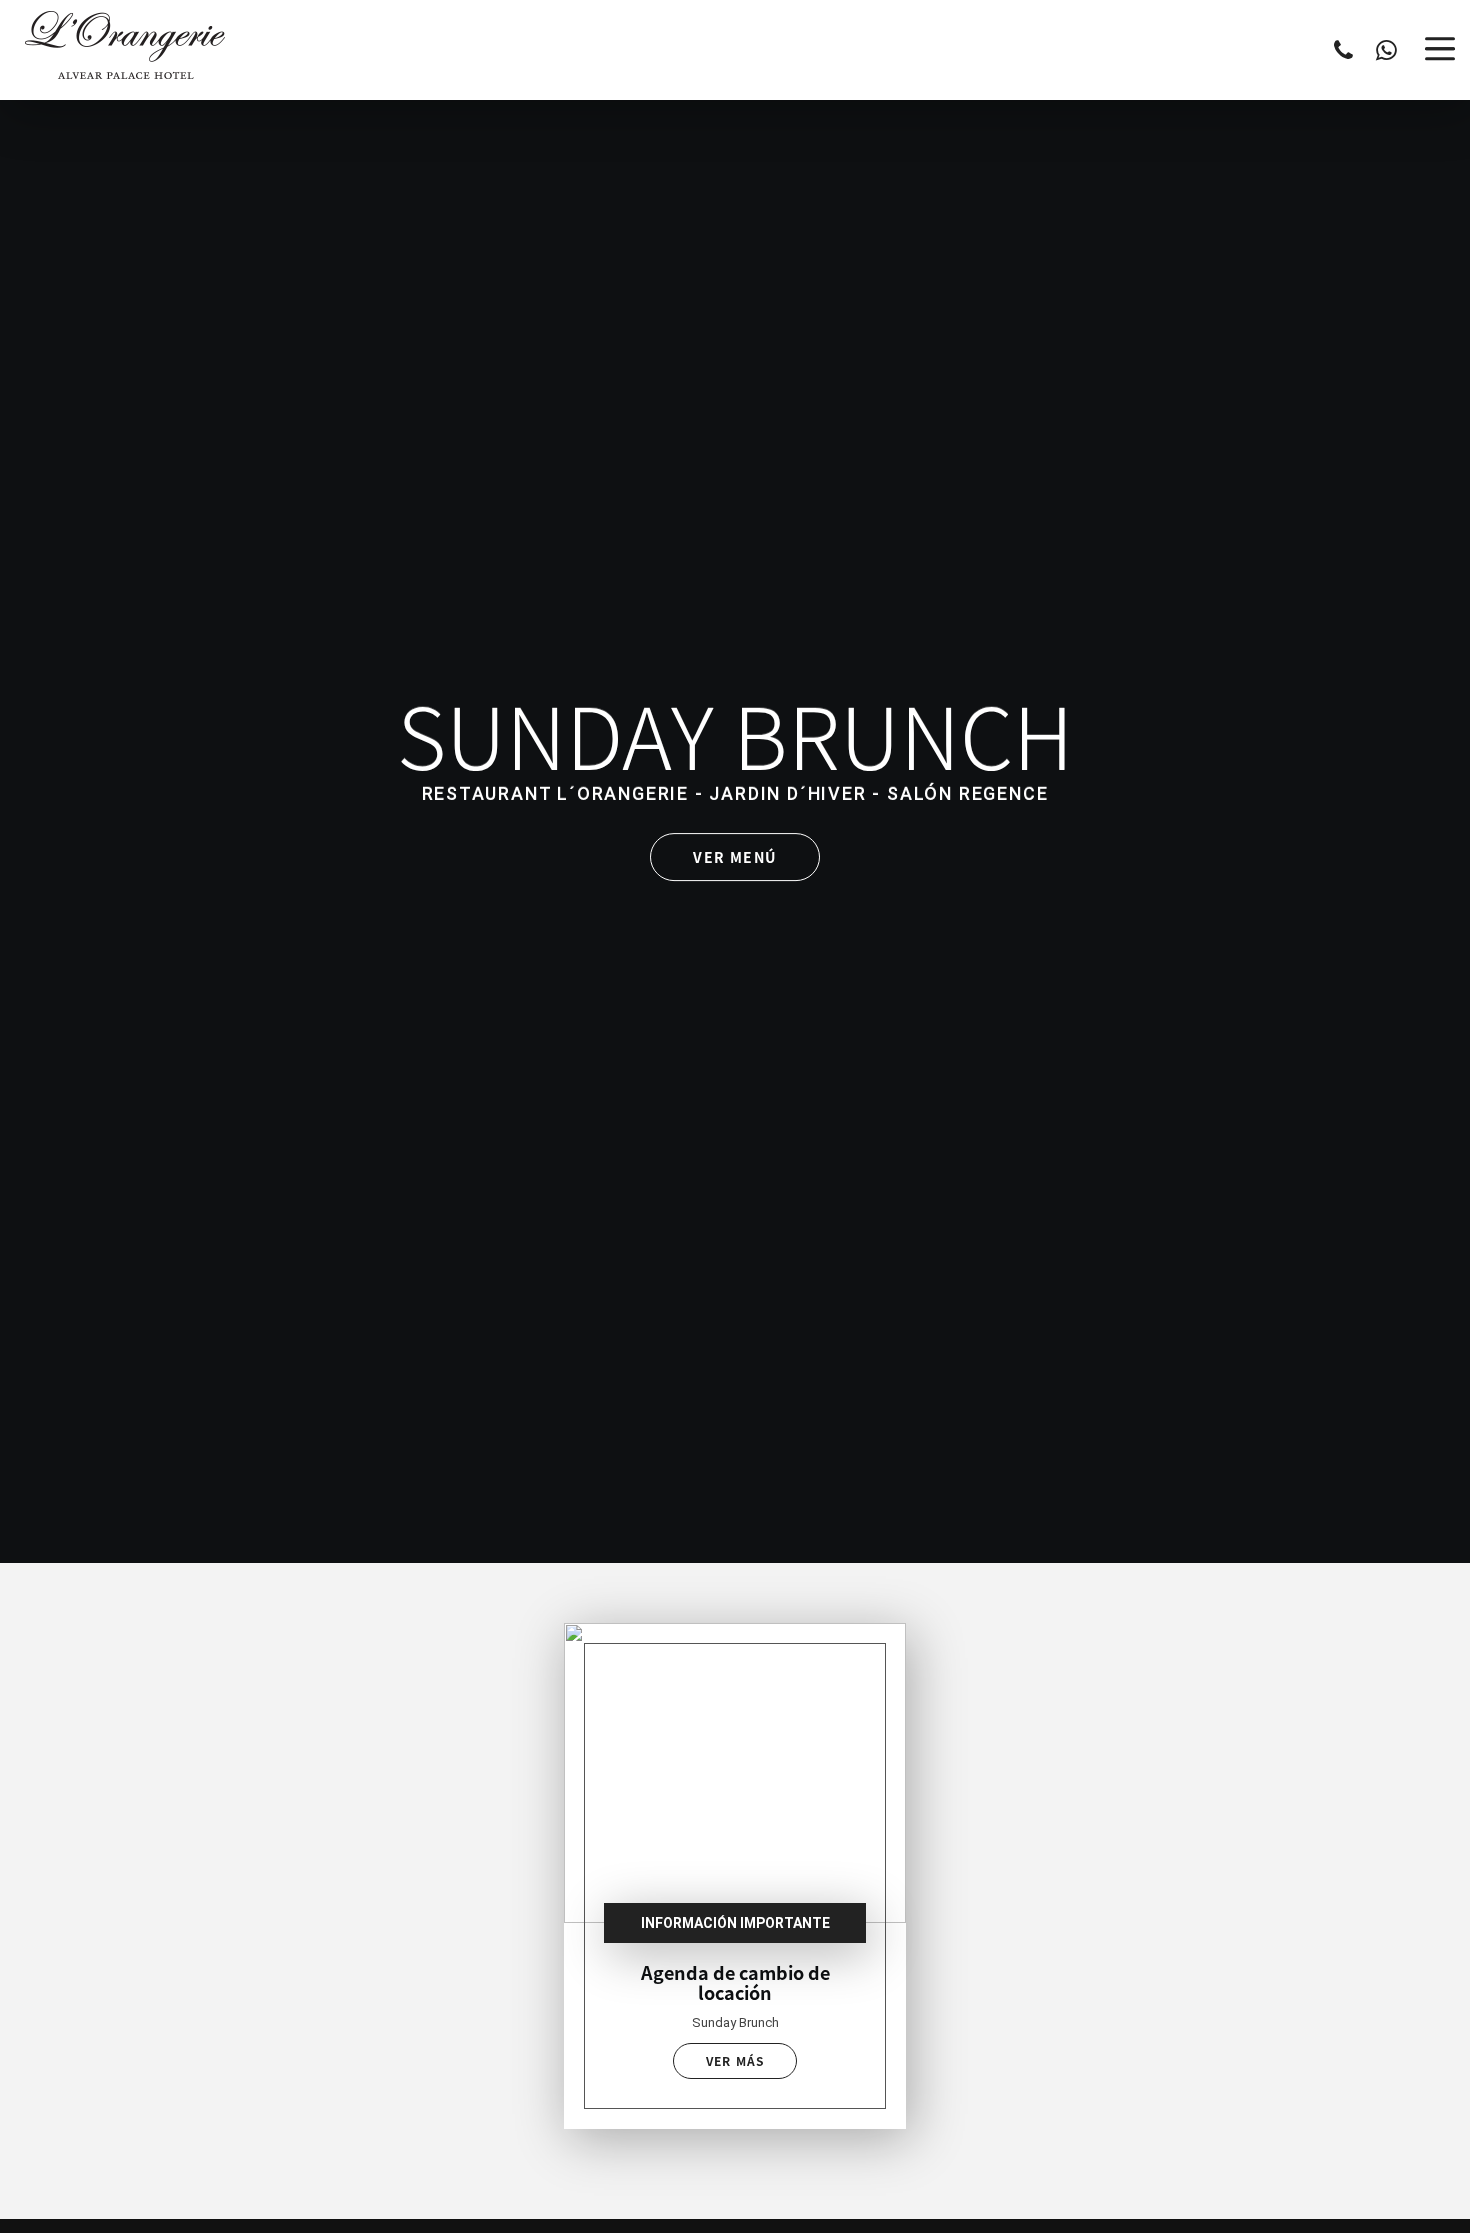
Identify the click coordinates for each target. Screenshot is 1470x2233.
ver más (735, 2060)
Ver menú (734, 857)
